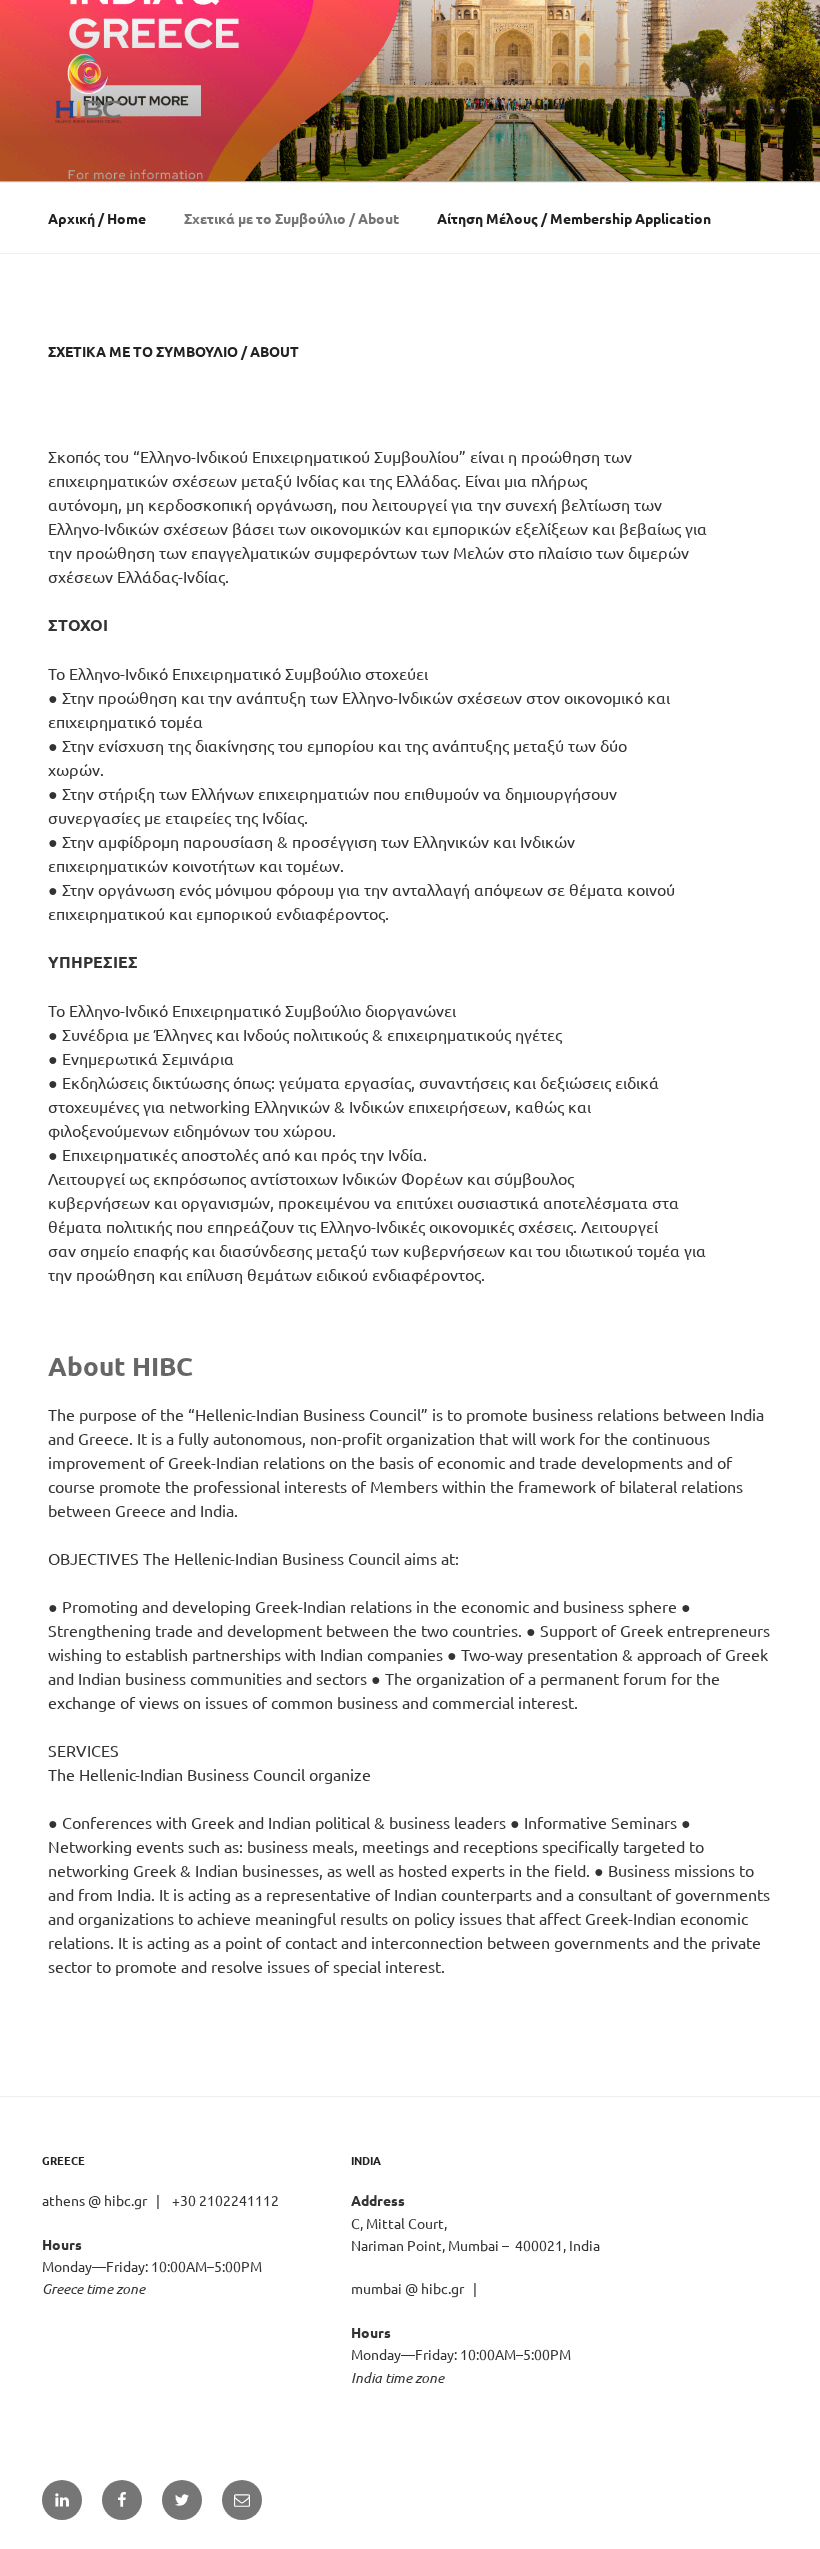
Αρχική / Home (97, 218)
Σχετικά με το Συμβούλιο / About (291, 218)
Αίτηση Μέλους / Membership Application (574, 218)
